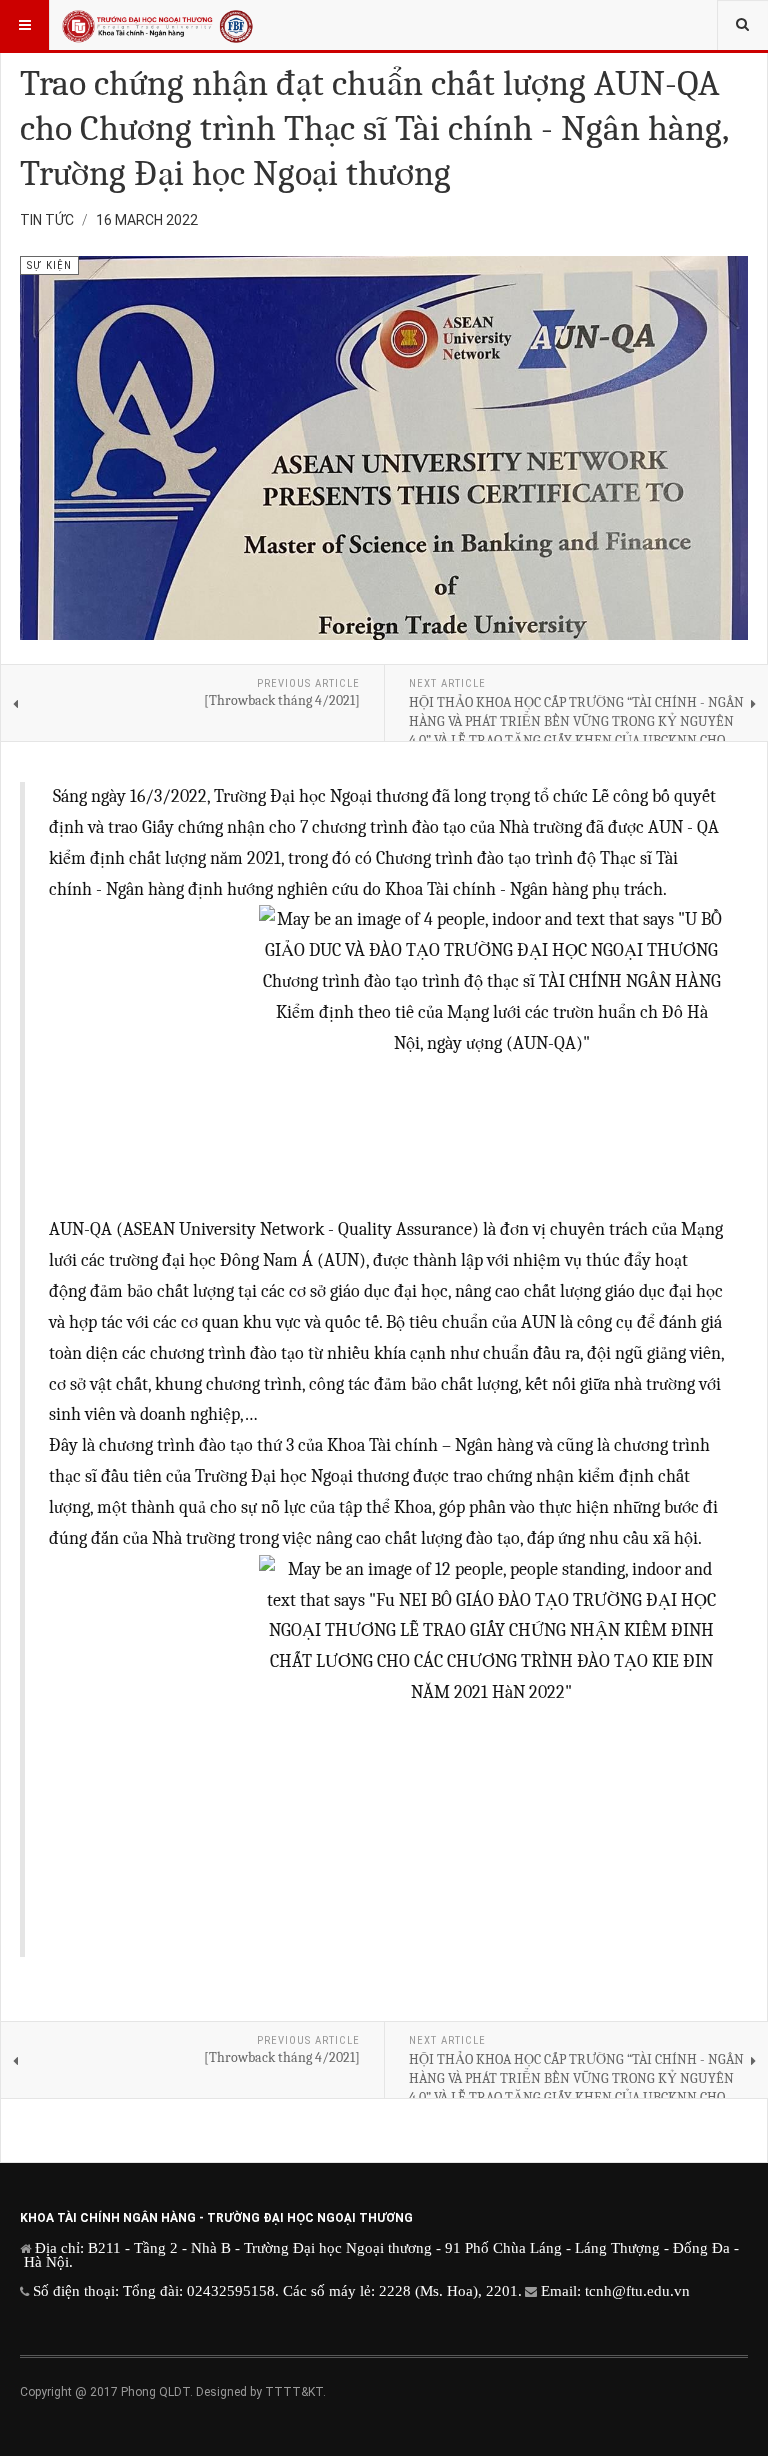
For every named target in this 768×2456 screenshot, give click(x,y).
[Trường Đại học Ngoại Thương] (158, 25)
